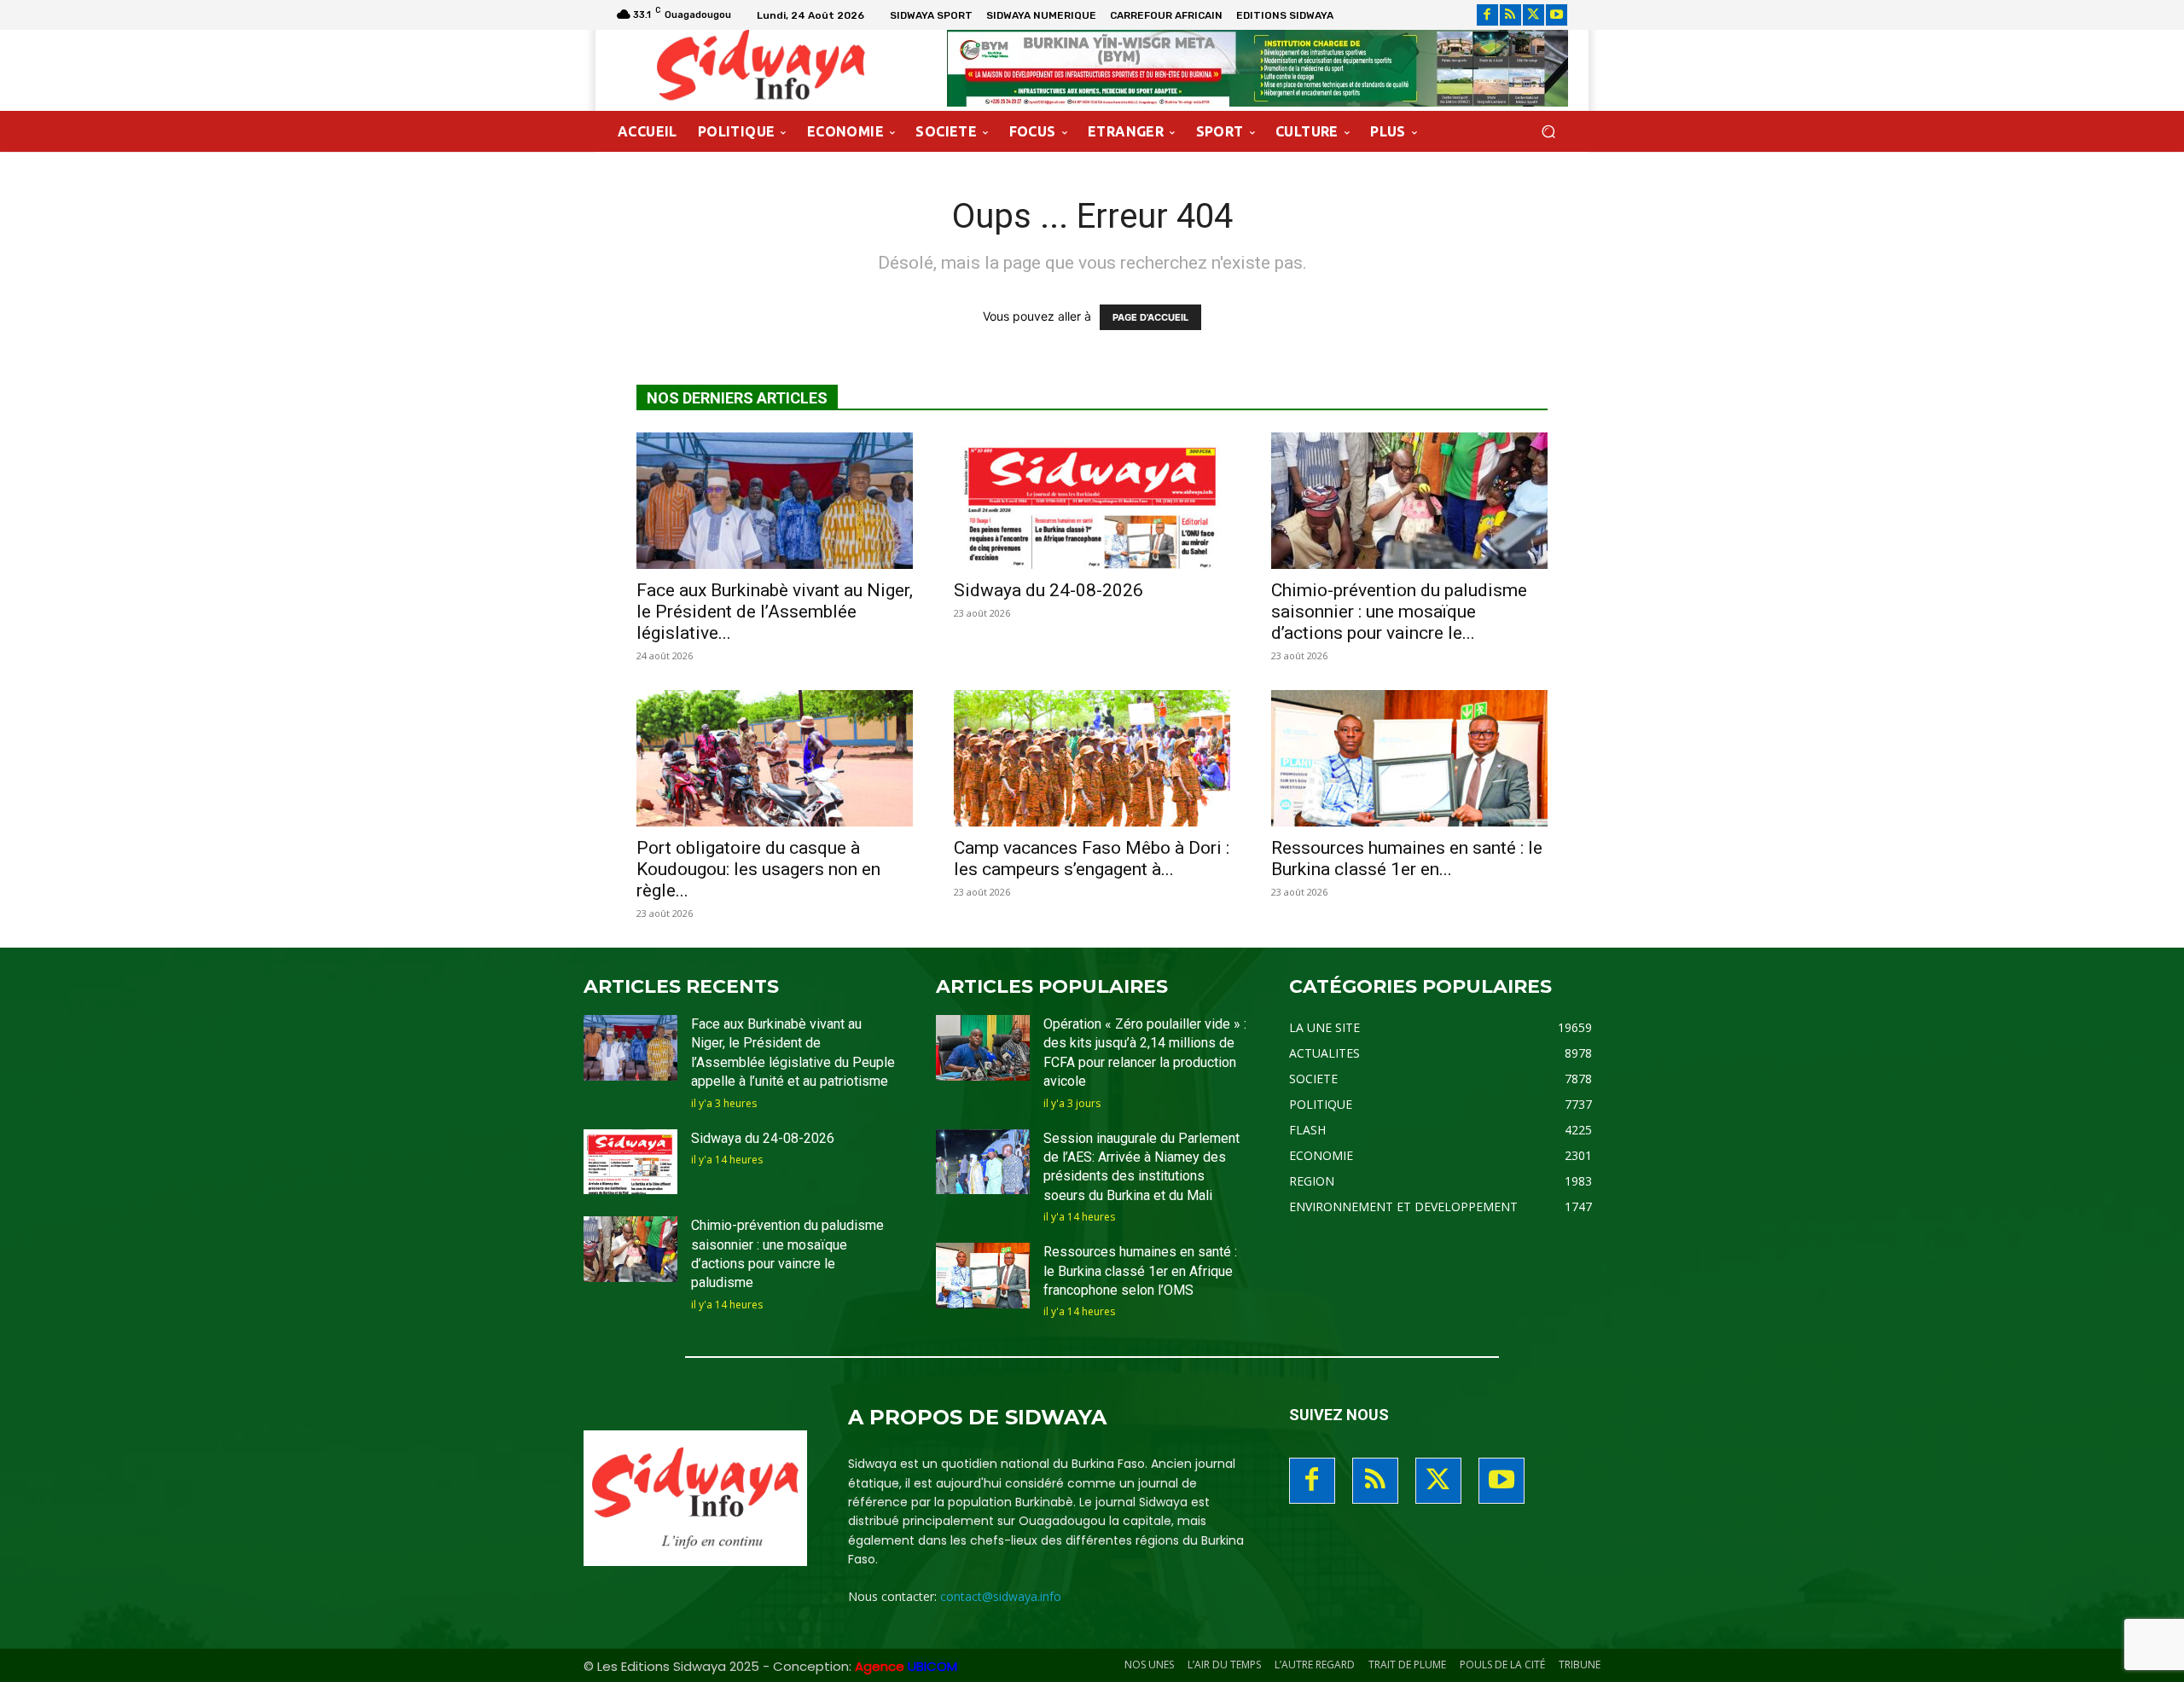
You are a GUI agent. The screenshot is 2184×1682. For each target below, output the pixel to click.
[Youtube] (1557, 15)
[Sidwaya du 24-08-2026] (1092, 501)
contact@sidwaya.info (1001, 1596)
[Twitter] (1533, 15)
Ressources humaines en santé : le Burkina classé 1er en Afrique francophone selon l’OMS (1140, 1271)
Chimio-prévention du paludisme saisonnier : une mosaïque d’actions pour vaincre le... (1399, 612)
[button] (1548, 132)
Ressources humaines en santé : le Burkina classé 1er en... (1407, 858)
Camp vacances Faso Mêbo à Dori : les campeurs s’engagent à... (1092, 858)
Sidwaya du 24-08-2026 (1048, 590)
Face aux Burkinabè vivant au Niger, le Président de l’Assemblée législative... (775, 612)
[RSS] (1510, 15)
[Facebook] (1487, 15)
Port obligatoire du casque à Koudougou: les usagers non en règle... (758, 869)
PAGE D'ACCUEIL (1150, 317)
